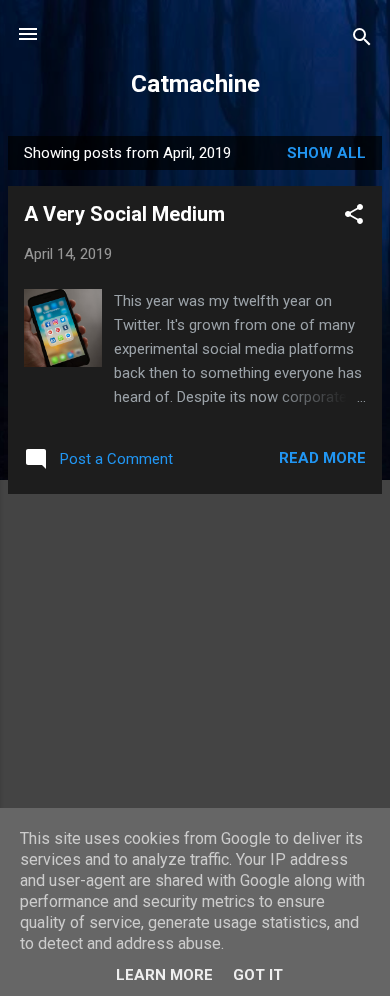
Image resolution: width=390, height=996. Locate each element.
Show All (326, 153)
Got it (258, 975)
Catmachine (195, 84)
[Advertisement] (195, 650)
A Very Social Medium (124, 214)
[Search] (362, 40)
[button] (354, 217)
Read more (322, 458)
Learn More (164, 975)
